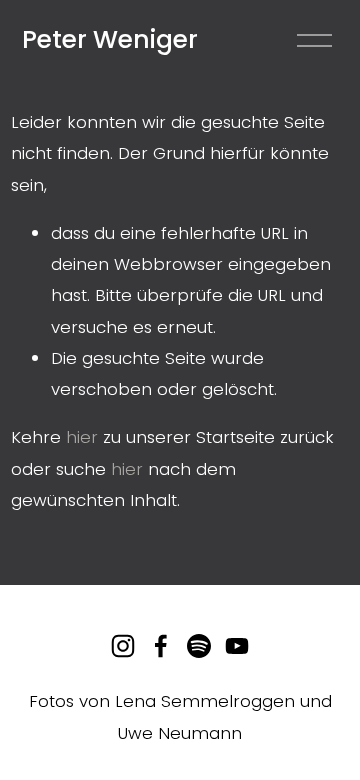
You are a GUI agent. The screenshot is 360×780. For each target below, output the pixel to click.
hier (82, 437)
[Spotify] (199, 646)
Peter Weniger (110, 39)
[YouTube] (237, 646)
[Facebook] (161, 646)
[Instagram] (123, 646)
